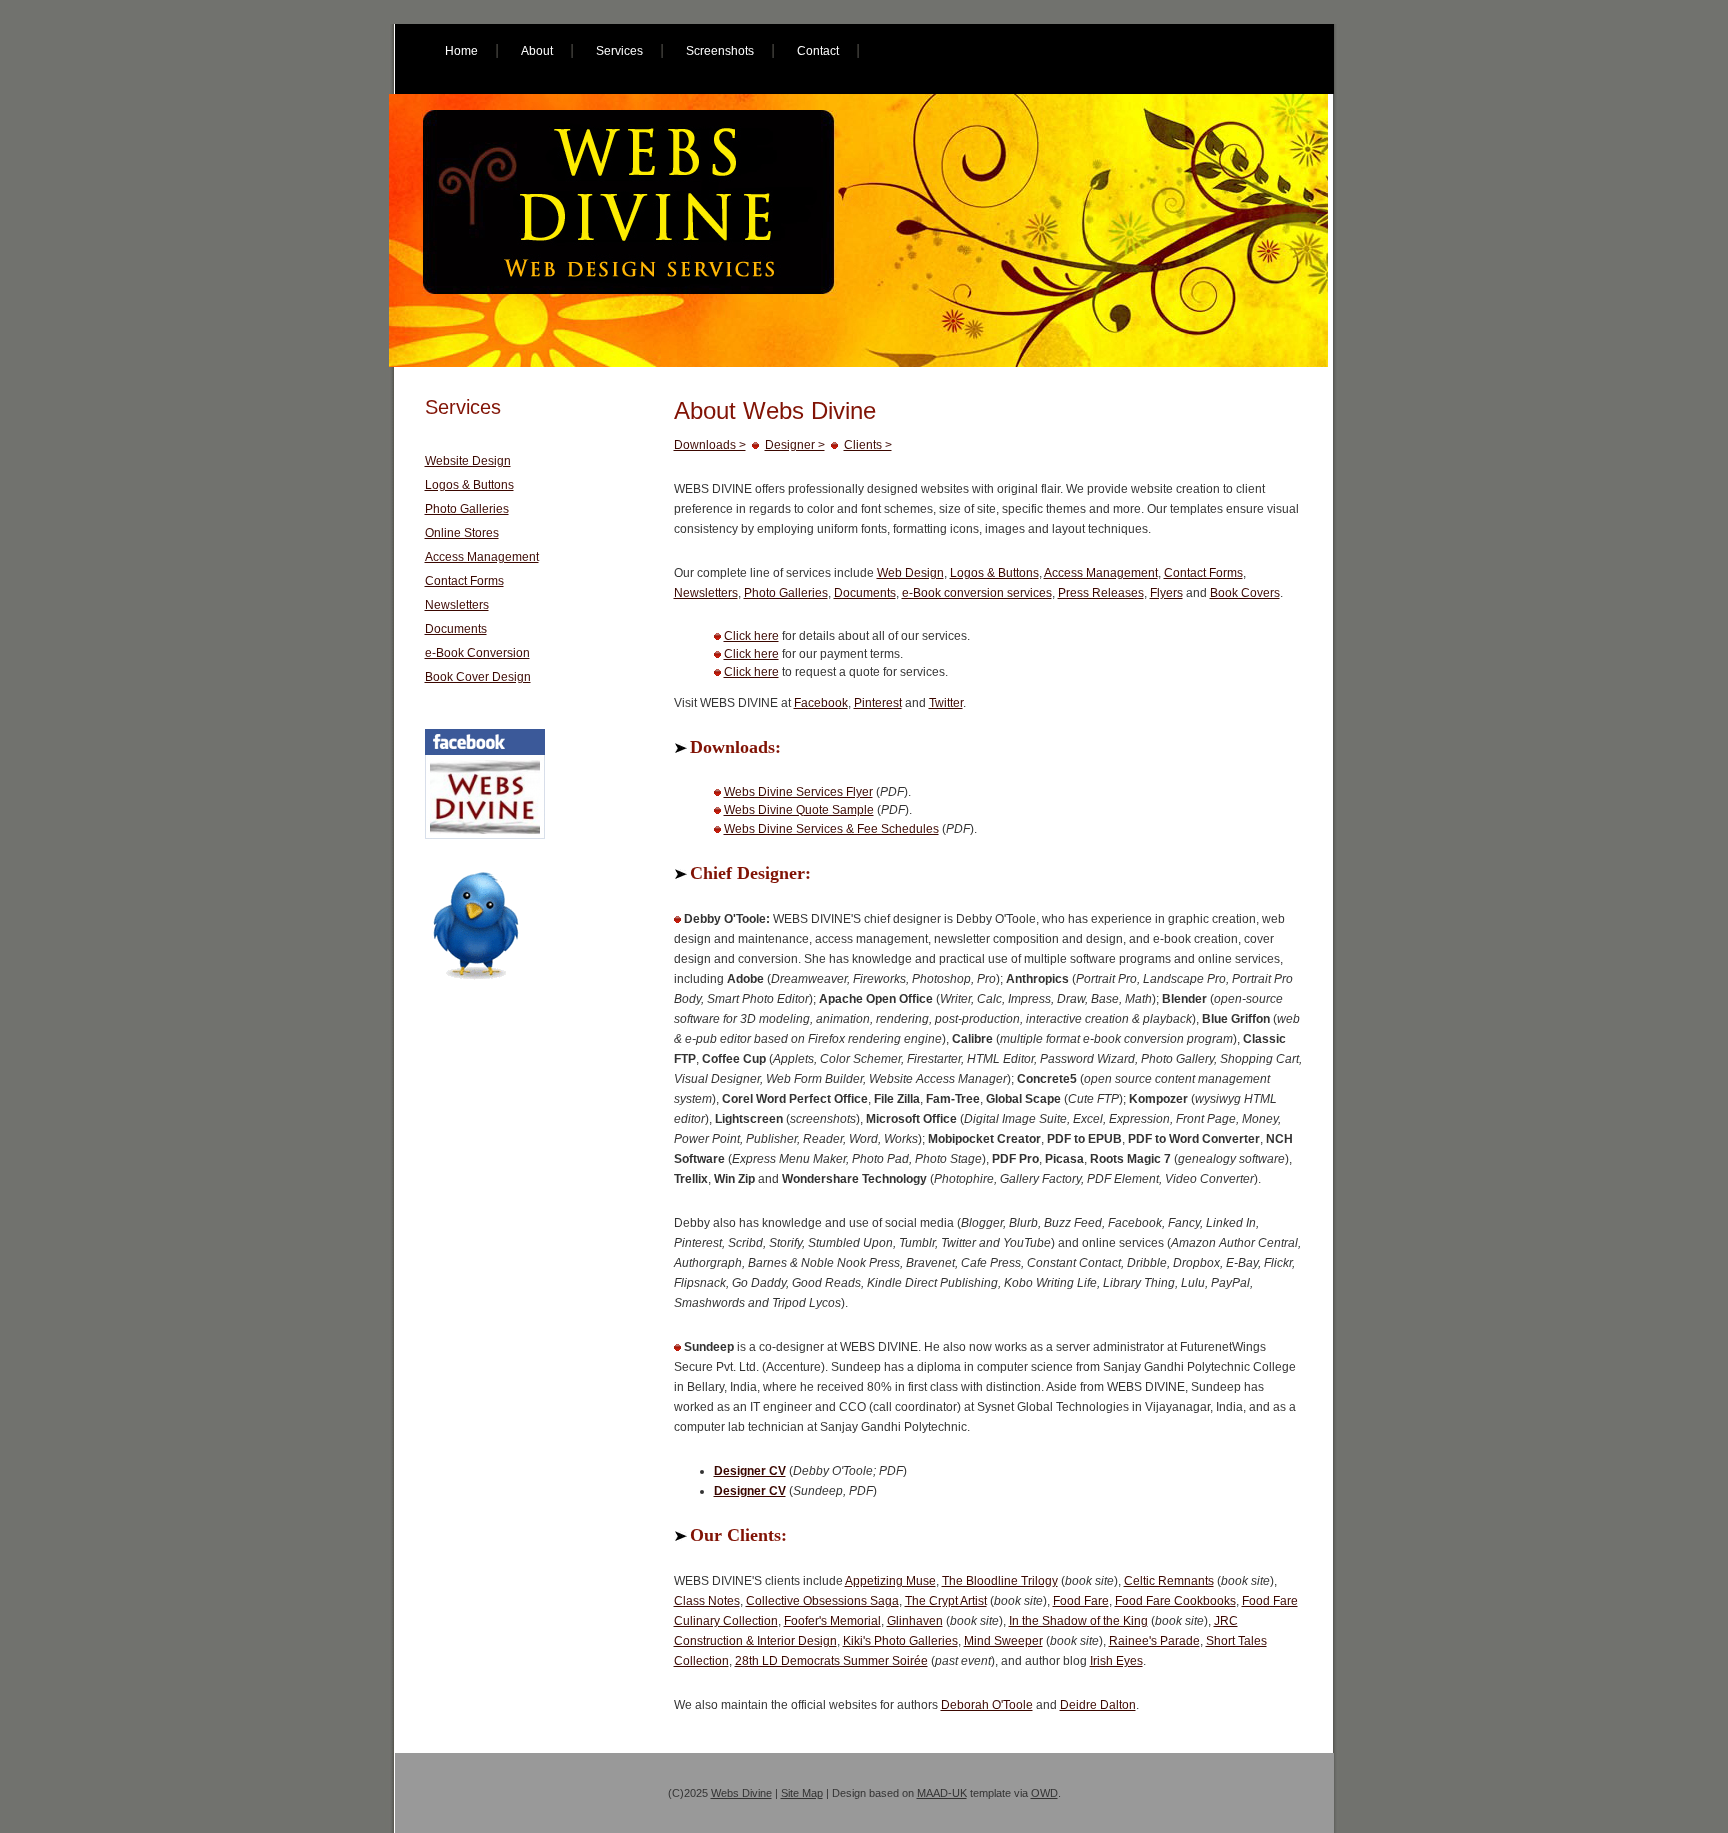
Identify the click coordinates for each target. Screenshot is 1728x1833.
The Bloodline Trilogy (1000, 1581)
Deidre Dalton (1098, 1705)
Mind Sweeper (1003, 1641)
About (537, 51)
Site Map (802, 1793)
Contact (818, 51)
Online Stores (462, 533)
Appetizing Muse (890, 1581)
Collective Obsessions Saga (822, 1601)
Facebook (821, 703)
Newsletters (706, 593)
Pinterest (878, 703)
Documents (865, 593)
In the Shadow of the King (1078, 1621)
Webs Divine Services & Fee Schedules (831, 829)
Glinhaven (915, 1621)
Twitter (946, 703)
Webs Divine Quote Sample (799, 810)
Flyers (1166, 593)
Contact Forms (1203, 573)
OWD (1044, 1793)
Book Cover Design (478, 677)
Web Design (910, 573)
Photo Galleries (786, 593)
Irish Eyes (1116, 1661)
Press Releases (1101, 593)
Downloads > (710, 445)
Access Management (1101, 573)
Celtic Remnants (1169, 1581)
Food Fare (1081, 1601)
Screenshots (720, 51)
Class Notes (707, 1601)
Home (461, 51)
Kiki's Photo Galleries (900, 1641)
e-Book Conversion (477, 653)
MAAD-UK (942, 1793)
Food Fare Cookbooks (1175, 1601)
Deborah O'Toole (987, 1705)
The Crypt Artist (946, 1601)
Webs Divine (741, 1793)
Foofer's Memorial (832, 1621)
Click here (751, 636)
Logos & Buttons (994, 573)
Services (619, 51)
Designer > (795, 445)
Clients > (868, 445)
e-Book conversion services (977, 593)
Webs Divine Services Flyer (798, 792)
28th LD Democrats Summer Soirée (831, 1661)
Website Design (468, 461)
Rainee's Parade (1154, 1641)
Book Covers (1245, 593)
